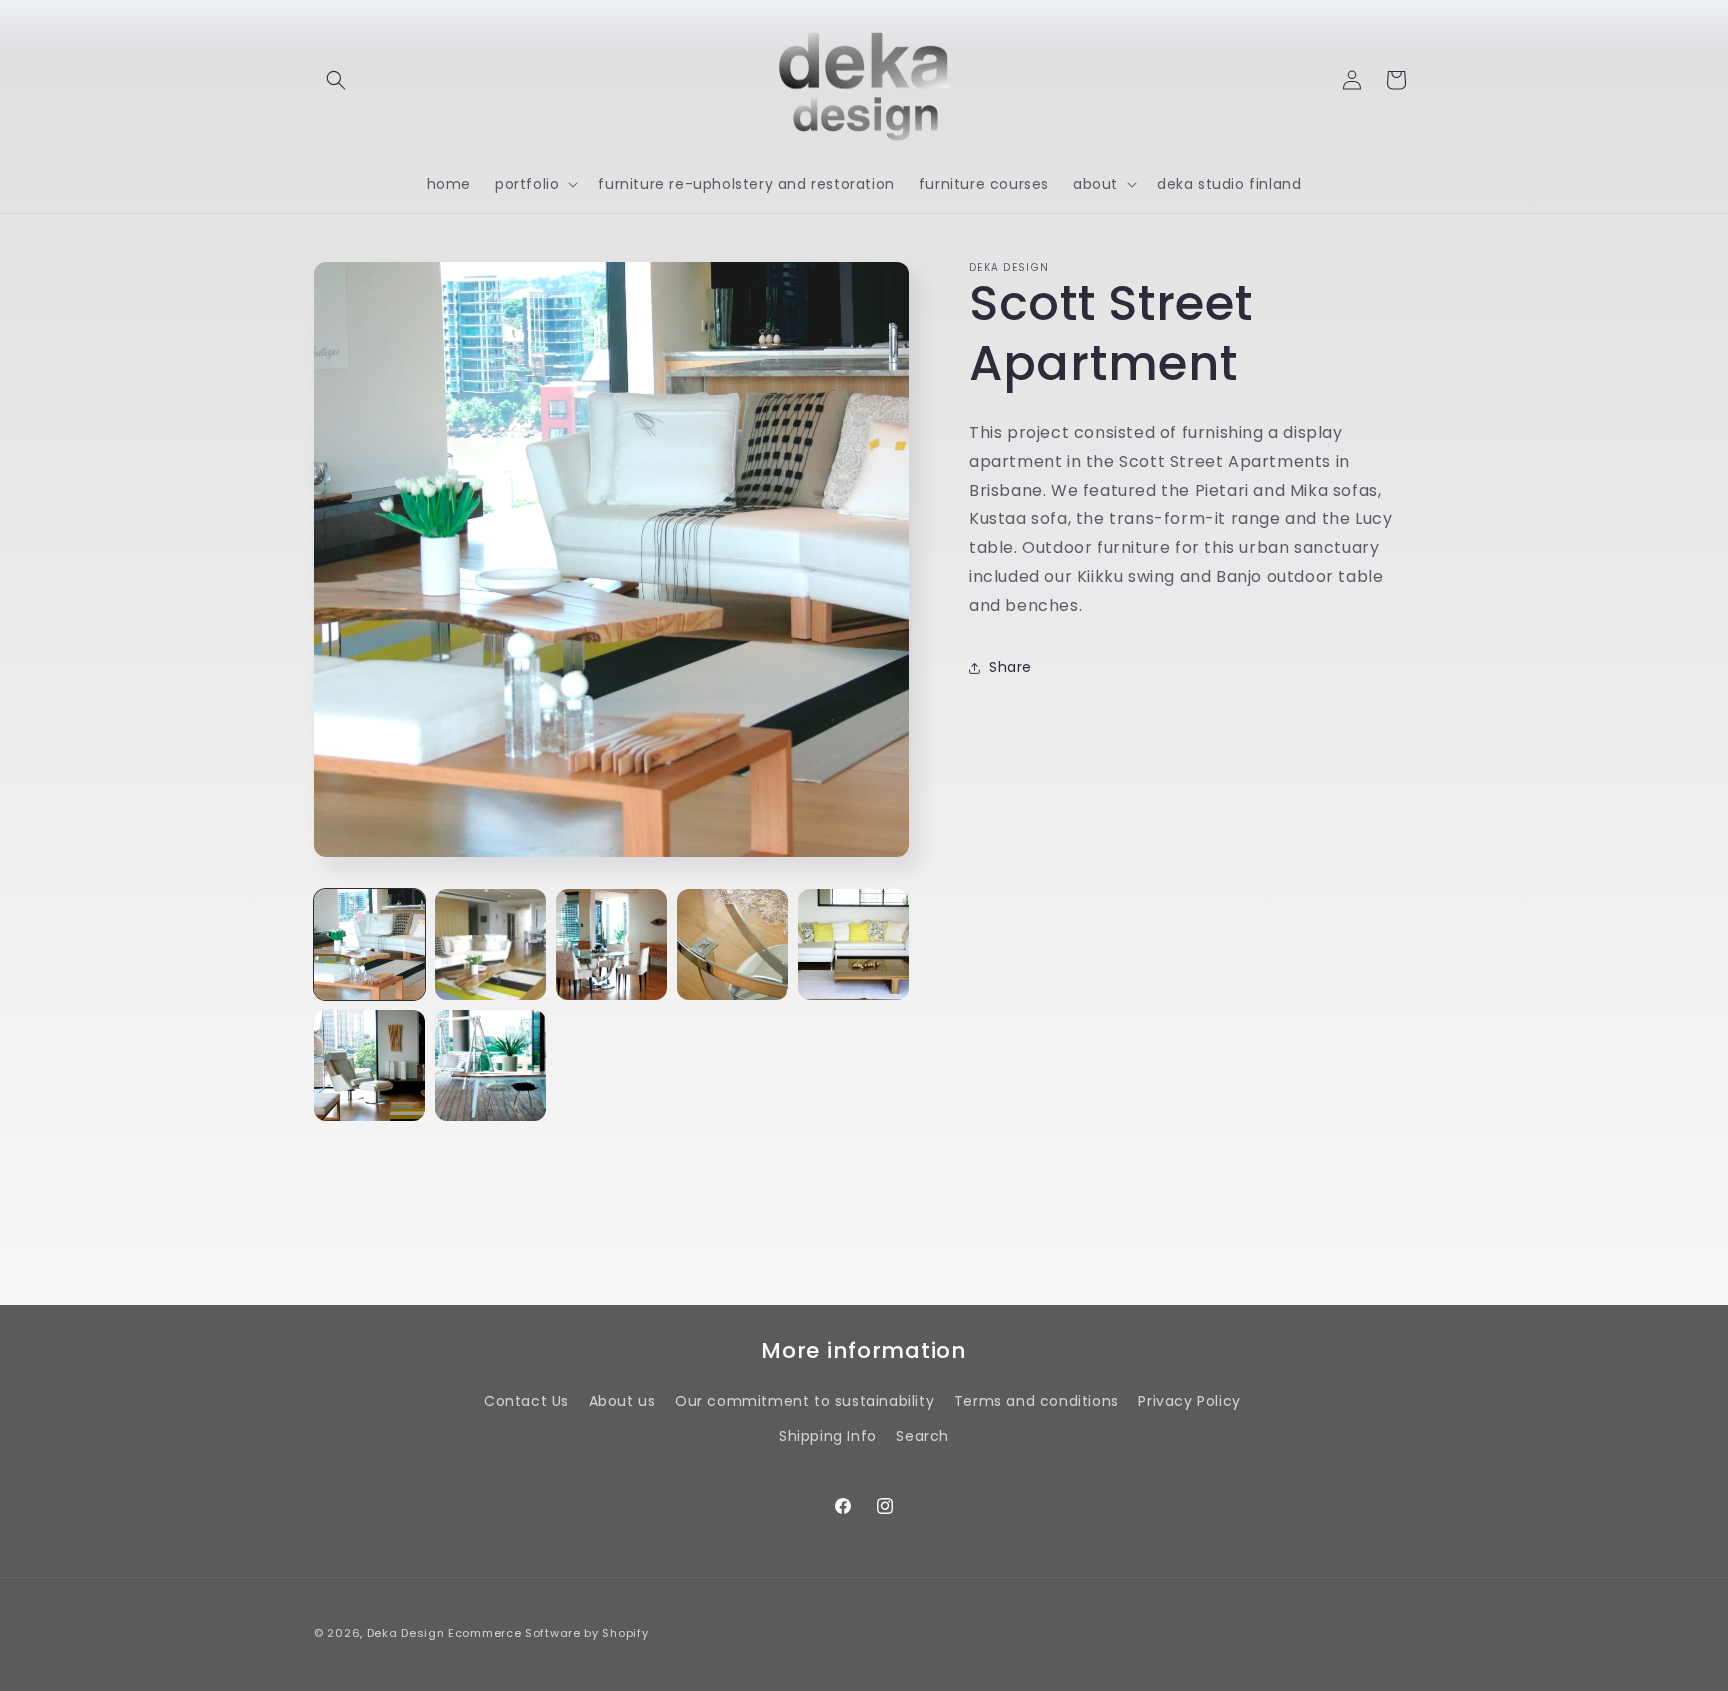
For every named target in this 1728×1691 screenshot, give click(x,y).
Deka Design (406, 1633)
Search (922, 1436)
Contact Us (526, 1401)
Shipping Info (828, 1436)
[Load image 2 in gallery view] (490, 944)
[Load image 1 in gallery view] (369, 944)
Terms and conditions (1036, 1401)
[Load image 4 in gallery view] (732, 944)
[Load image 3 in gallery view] (611, 944)
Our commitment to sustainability (804, 1401)
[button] (336, 80)
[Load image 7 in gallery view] (490, 1065)
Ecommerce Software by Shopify (548, 1633)
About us (622, 1401)
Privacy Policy (1189, 1401)
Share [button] (1010, 667)
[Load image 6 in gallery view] (369, 1065)
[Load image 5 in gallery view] (853, 944)
